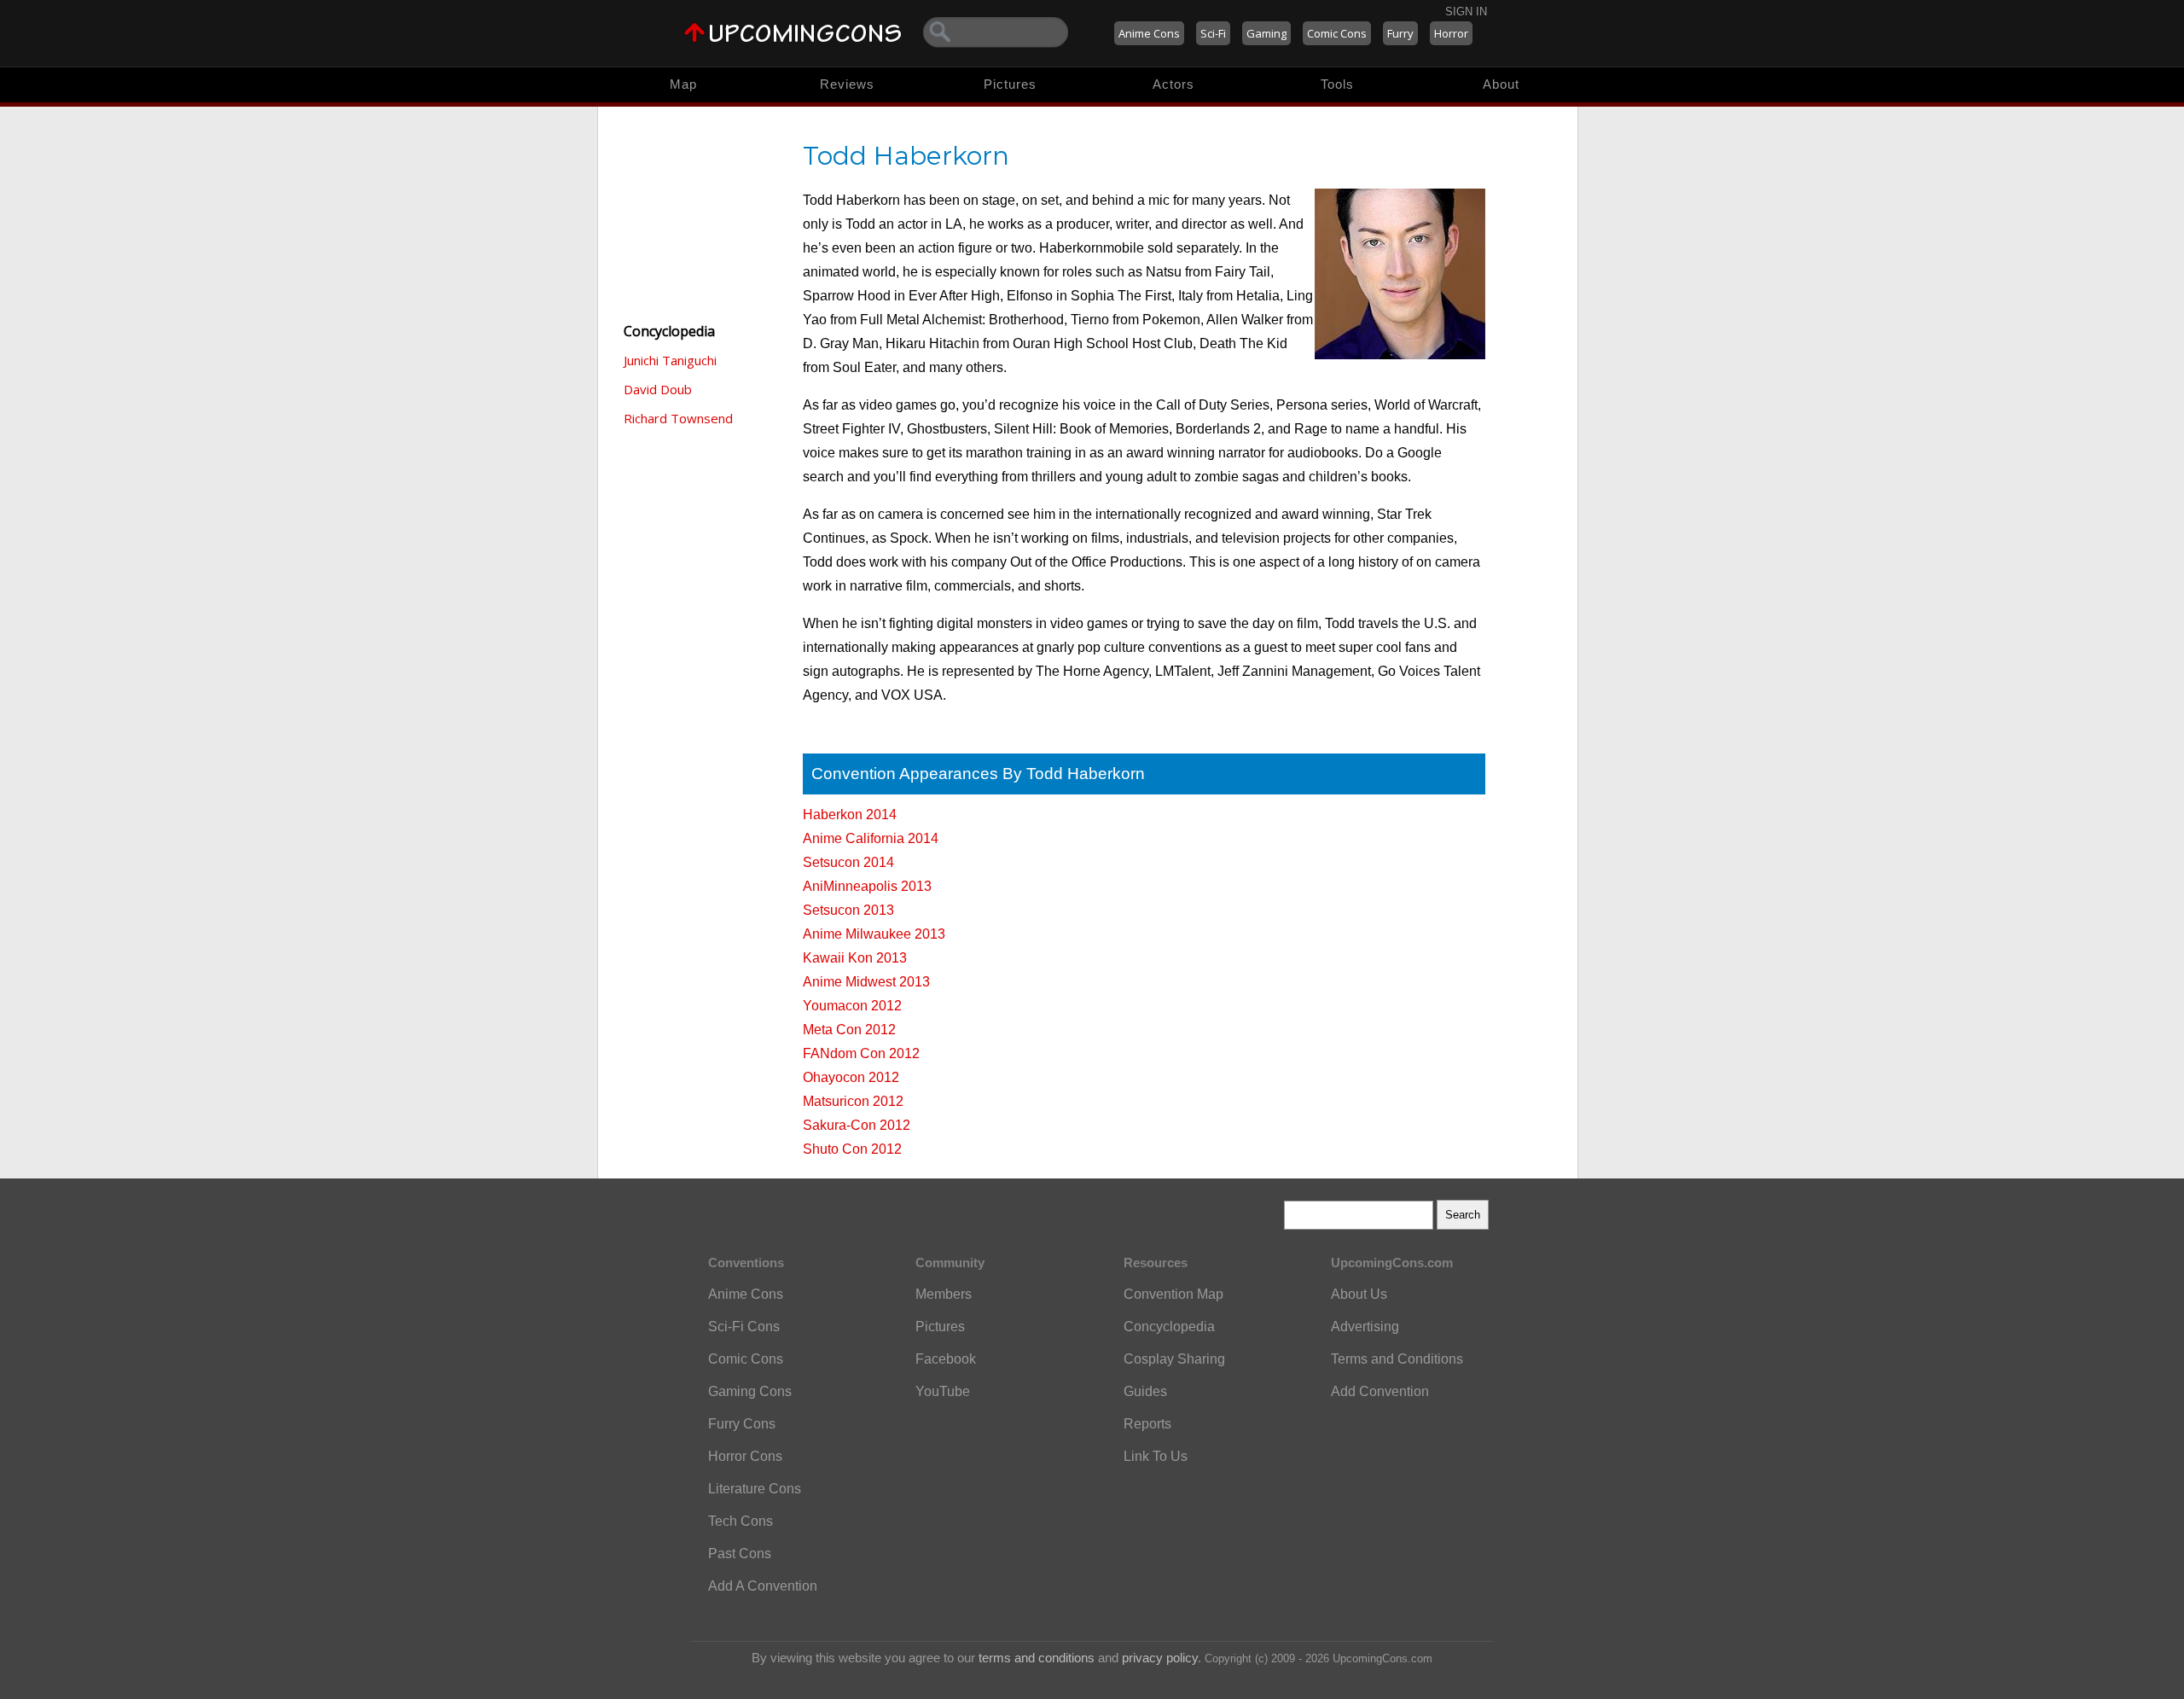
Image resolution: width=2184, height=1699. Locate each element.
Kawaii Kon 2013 (855, 958)
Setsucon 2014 (848, 862)
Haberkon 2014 (850, 815)
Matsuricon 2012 (853, 1101)
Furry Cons (742, 1424)
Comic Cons (1337, 33)
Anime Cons (1149, 33)
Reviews (847, 84)
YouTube (943, 1391)
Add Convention (1380, 1391)
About (1501, 84)
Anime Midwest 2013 (866, 982)
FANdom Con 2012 (861, 1053)
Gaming (1266, 33)
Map (683, 84)
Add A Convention (763, 1586)
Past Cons (740, 1554)
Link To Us (1156, 1456)
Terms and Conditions (1397, 1359)
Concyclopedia (1169, 1327)
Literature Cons (755, 1489)
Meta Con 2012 (849, 1030)
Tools (1337, 84)
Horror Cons (745, 1456)
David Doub (658, 389)
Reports (1147, 1424)
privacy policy (1160, 1658)
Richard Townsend (678, 418)
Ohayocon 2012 (851, 1077)
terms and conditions (1037, 1658)
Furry (1400, 33)
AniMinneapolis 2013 (867, 886)
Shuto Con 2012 (852, 1149)
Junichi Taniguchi (670, 360)
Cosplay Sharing (1174, 1359)
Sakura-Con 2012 (857, 1125)
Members (944, 1294)
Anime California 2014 (871, 838)
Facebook (946, 1359)
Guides (1145, 1391)
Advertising (1365, 1327)
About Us (1359, 1294)
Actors (1173, 84)
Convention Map (1173, 1294)
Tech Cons (741, 1521)
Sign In (1466, 12)
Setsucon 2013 (848, 910)
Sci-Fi (1213, 33)
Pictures (1010, 84)
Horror (1451, 33)
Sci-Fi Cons (744, 1327)
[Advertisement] (700, 213)
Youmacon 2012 (852, 1006)
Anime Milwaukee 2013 (874, 934)
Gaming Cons (750, 1391)
